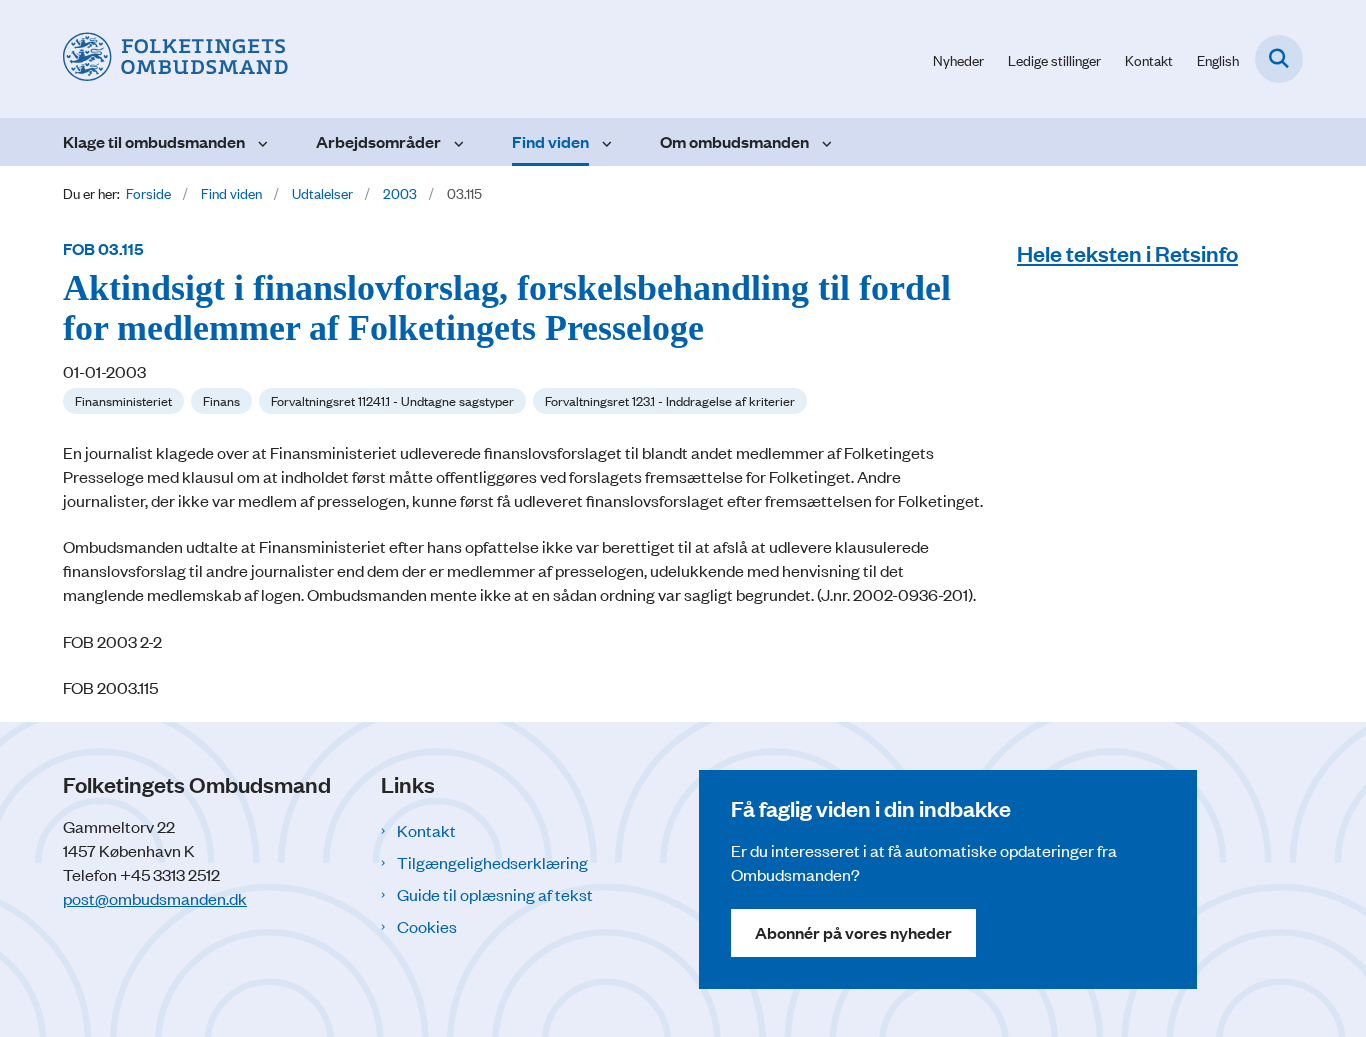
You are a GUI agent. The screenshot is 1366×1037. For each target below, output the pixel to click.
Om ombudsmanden (734, 141)
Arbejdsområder (378, 141)
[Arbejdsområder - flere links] (456, 142)
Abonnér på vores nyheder (853, 932)
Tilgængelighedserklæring (492, 862)
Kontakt (426, 830)
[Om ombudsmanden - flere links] (824, 142)
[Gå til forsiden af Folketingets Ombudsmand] (175, 59)
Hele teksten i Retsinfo (1127, 252)
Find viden (550, 141)
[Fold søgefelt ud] (1279, 59)
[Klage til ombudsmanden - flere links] (260, 142)
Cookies (427, 926)
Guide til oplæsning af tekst (495, 894)
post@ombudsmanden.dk (155, 898)
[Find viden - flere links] (604, 142)
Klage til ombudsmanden (154, 141)
